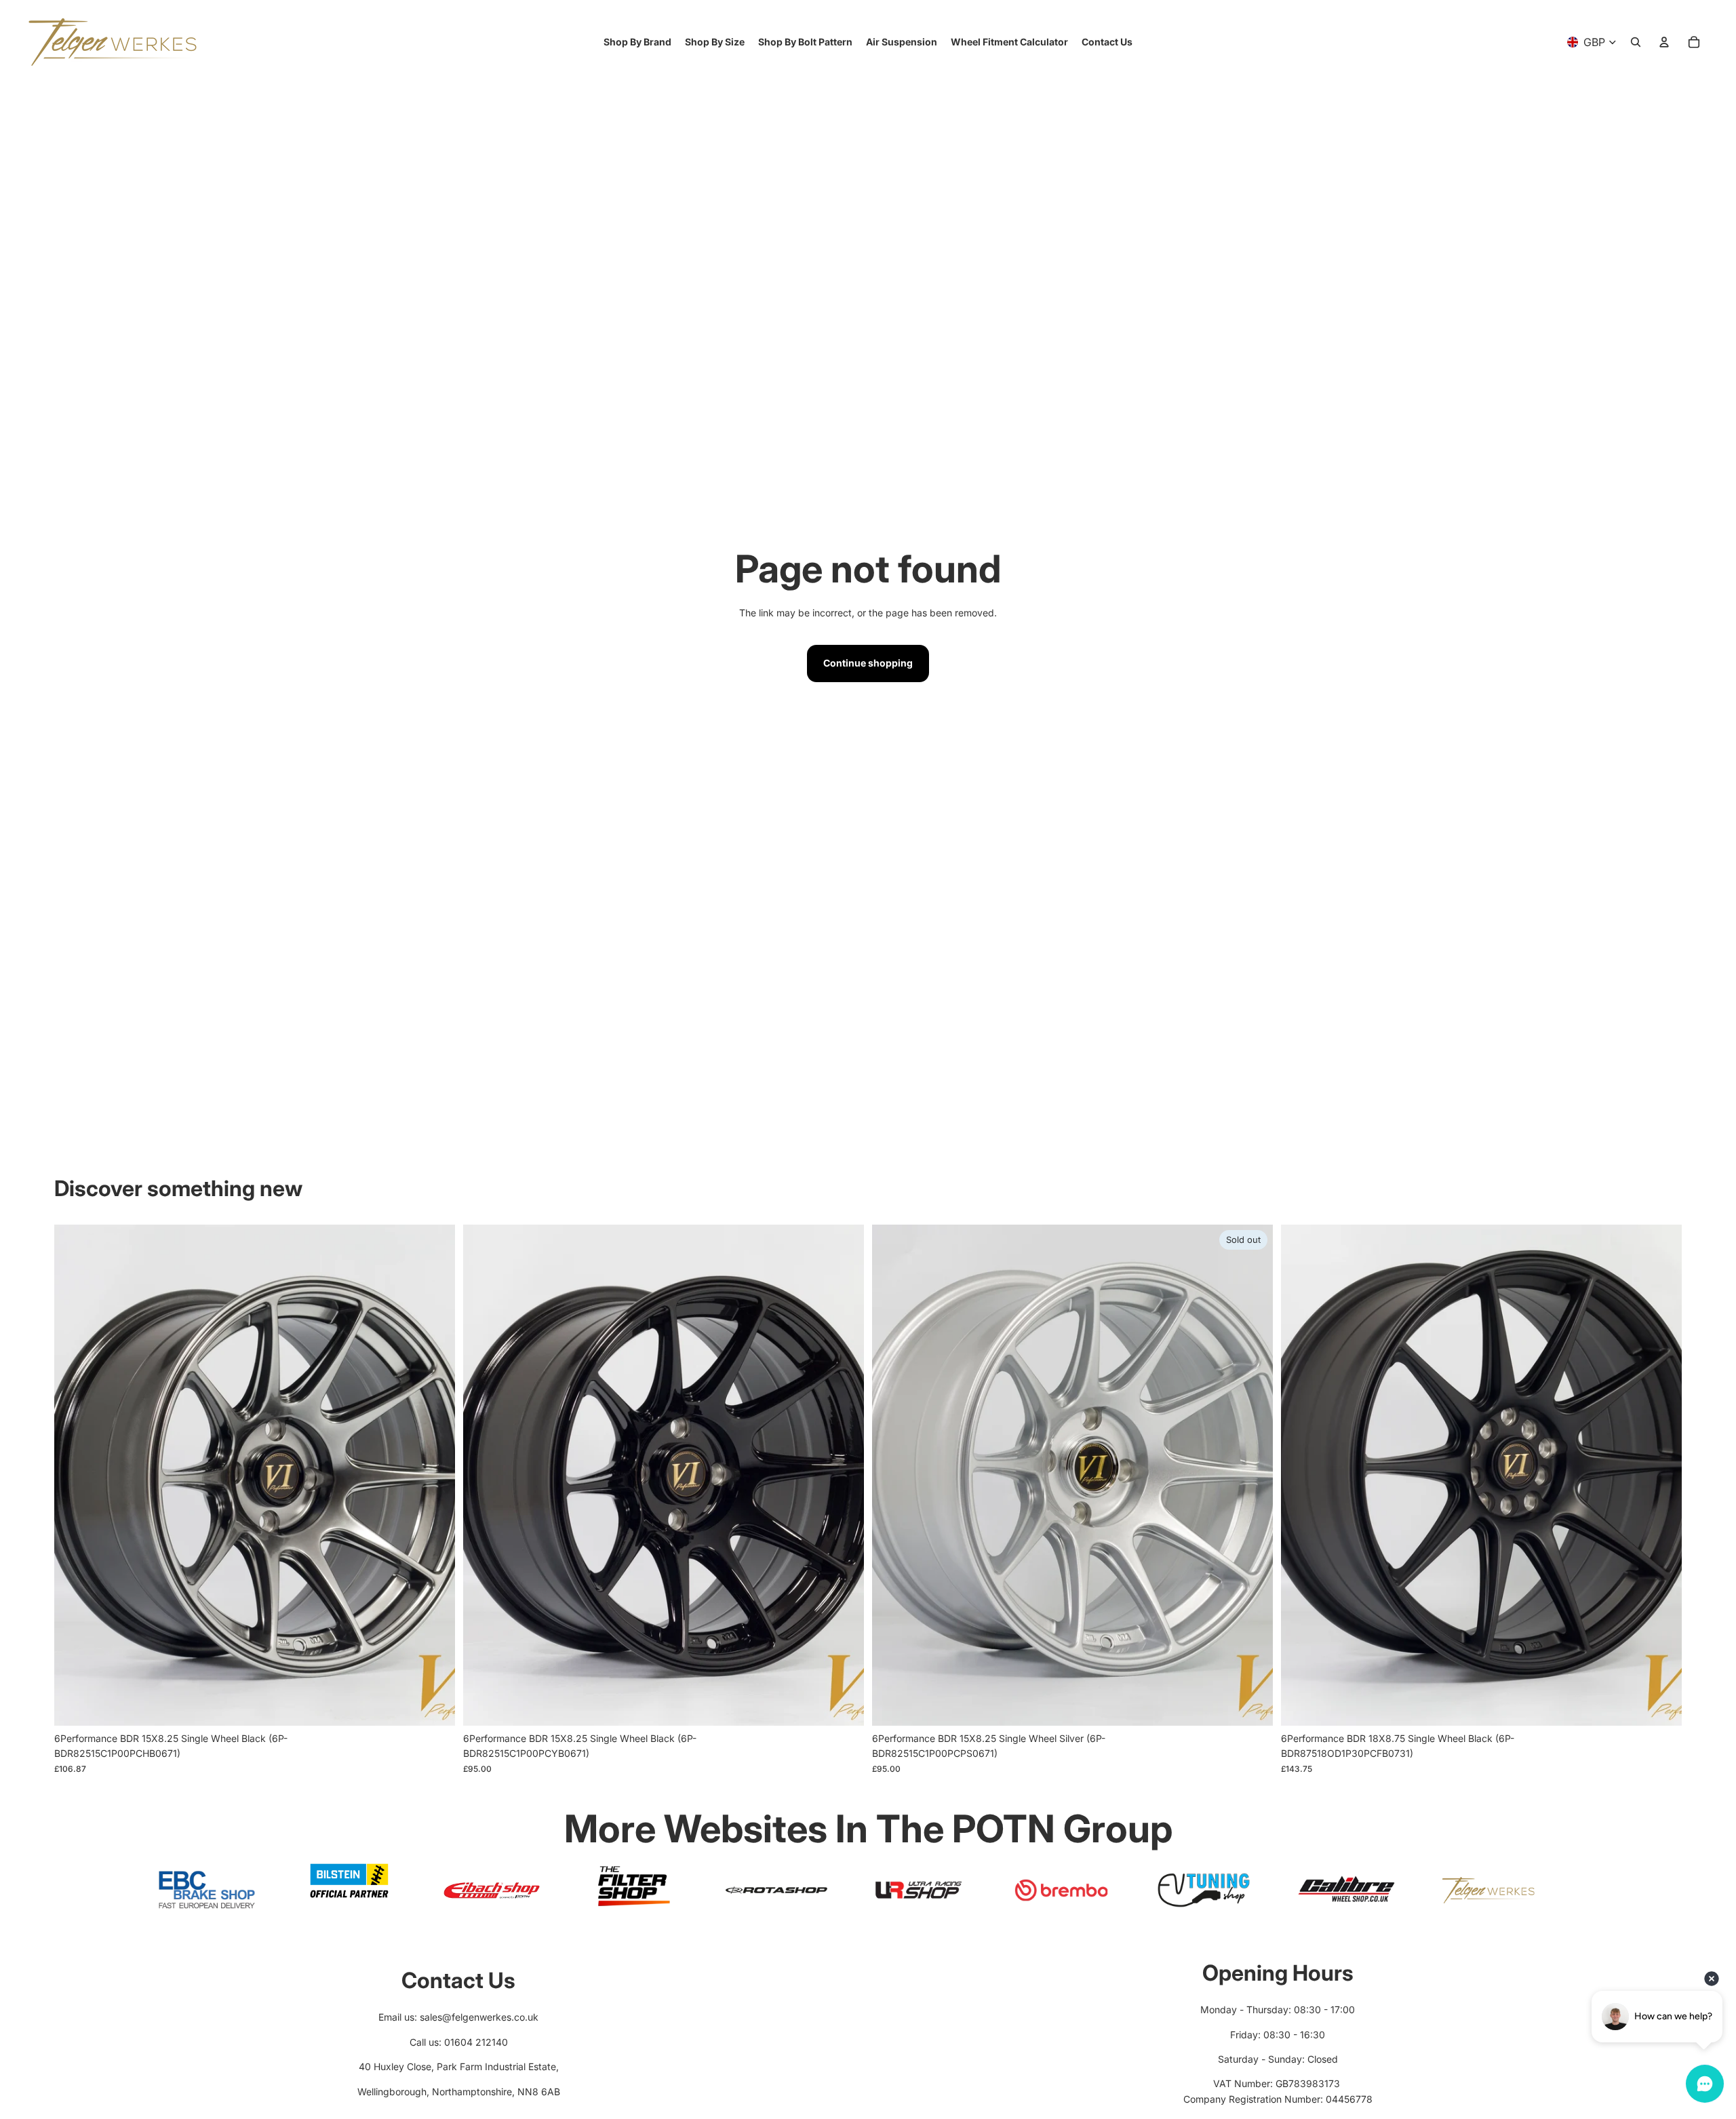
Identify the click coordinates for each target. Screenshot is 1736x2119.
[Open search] (1636, 42)
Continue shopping (868, 663)
